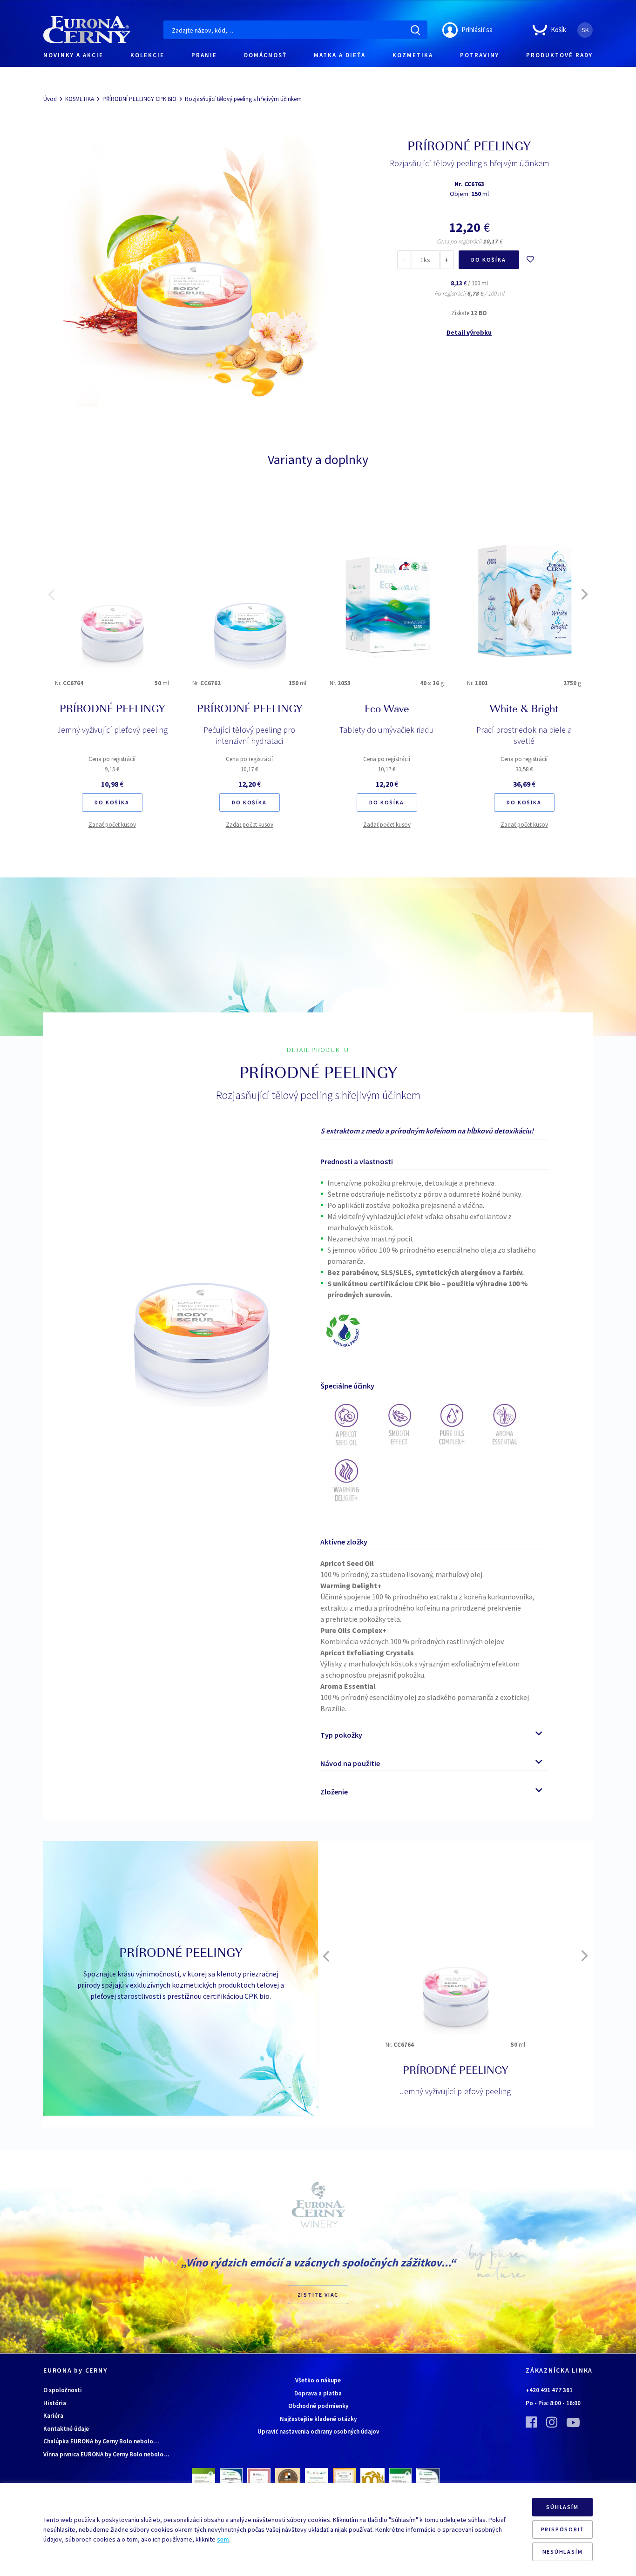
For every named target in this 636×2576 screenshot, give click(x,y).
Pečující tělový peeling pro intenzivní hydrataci (249, 735)
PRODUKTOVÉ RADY (559, 55)
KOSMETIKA (80, 99)
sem (223, 2539)
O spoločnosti (63, 2390)
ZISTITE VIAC (318, 2295)
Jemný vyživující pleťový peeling (112, 730)
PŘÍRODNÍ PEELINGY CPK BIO (139, 99)
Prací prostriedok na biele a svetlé (524, 735)
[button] (51, 594)
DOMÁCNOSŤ (265, 55)
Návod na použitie (350, 1763)
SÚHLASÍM (562, 2507)
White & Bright (524, 710)
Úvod (50, 99)
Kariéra (53, 2416)
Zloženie (334, 1792)
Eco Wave (387, 710)
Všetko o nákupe (318, 2380)
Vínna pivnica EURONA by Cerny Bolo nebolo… (106, 2454)
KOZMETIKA (413, 55)
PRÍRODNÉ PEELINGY (112, 710)
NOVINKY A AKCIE (73, 55)
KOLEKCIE (147, 55)
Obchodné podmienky (318, 2406)
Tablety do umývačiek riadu (387, 730)
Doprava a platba (318, 2393)
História (55, 2403)
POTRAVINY (480, 55)
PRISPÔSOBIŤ (563, 2529)
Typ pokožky (341, 1735)
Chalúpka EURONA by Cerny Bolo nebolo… (101, 2441)
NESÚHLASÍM (563, 2552)
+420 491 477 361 (549, 2390)
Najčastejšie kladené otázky (318, 2419)
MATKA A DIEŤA (340, 55)
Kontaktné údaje (66, 2429)
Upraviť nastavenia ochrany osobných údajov (318, 2431)
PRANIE (204, 55)
